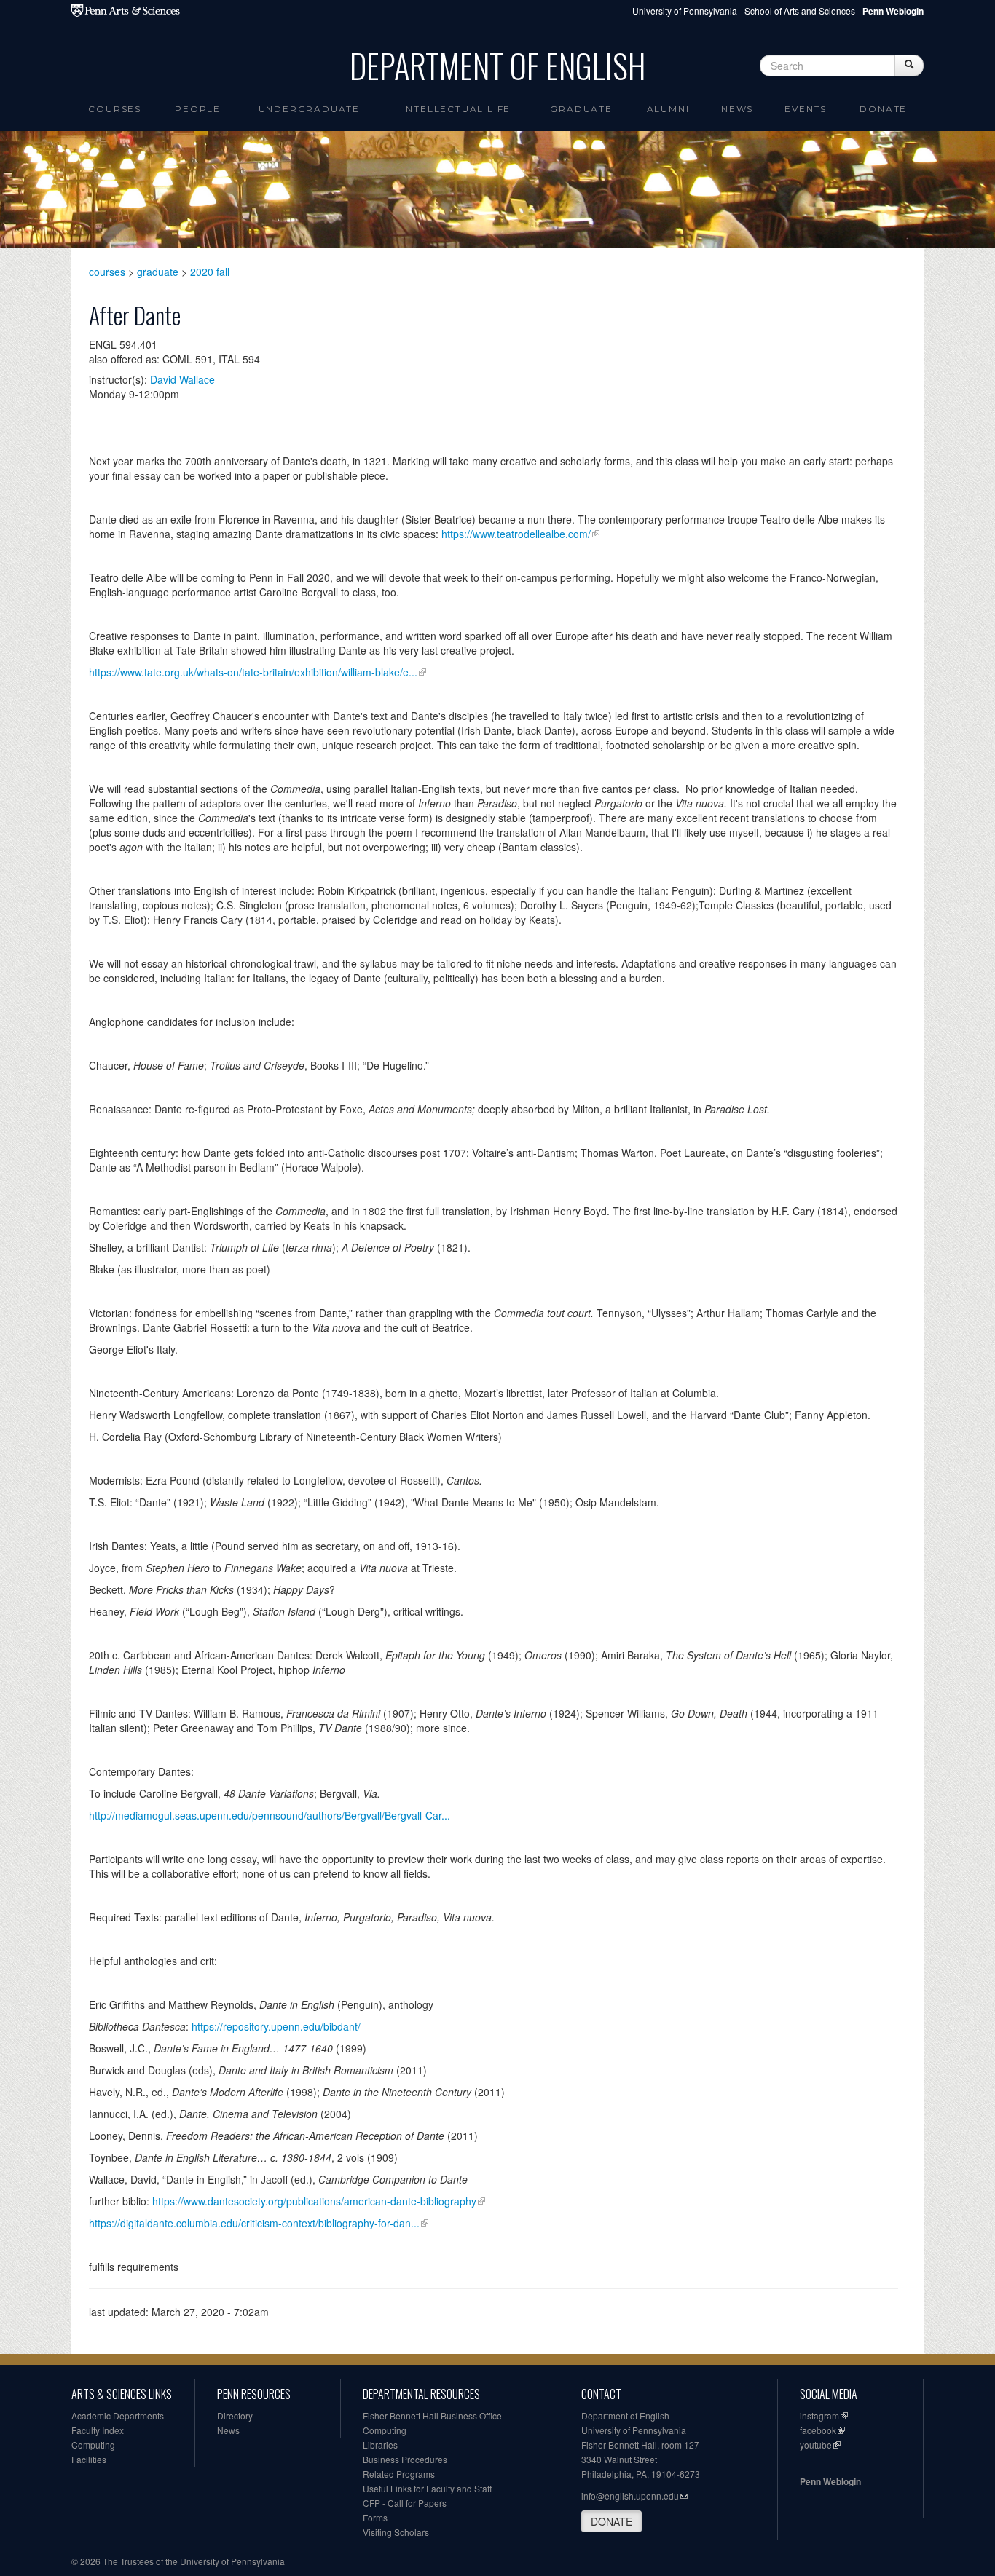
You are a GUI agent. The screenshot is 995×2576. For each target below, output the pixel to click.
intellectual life (457, 109)
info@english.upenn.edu (630, 2496)
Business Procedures (405, 2459)
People (198, 109)
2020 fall (210, 272)
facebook (818, 2430)
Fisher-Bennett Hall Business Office (432, 2415)
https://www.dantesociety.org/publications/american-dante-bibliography (314, 2201)
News (737, 109)
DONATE (611, 2521)
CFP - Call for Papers (405, 2503)
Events (806, 109)
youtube (816, 2445)
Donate (883, 109)
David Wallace (182, 379)
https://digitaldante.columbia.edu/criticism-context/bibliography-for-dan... (254, 2223)
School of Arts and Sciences (800, 11)
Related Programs (399, 2474)
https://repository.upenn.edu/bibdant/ (276, 2026)
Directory (235, 2415)
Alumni (668, 109)
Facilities (89, 2459)
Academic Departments (118, 2415)
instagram (819, 2415)
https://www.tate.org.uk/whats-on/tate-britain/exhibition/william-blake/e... (253, 672)
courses (107, 272)
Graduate (581, 109)
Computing (93, 2445)
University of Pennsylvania (685, 11)
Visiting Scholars (396, 2532)
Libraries (380, 2445)
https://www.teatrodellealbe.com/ (516, 534)
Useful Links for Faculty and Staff (427, 2488)
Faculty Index (98, 2430)
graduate (158, 272)
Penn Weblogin (830, 2481)
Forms (375, 2517)
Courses (115, 109)
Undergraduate (309, 109)
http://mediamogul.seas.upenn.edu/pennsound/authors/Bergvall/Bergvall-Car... (270, 1815)
